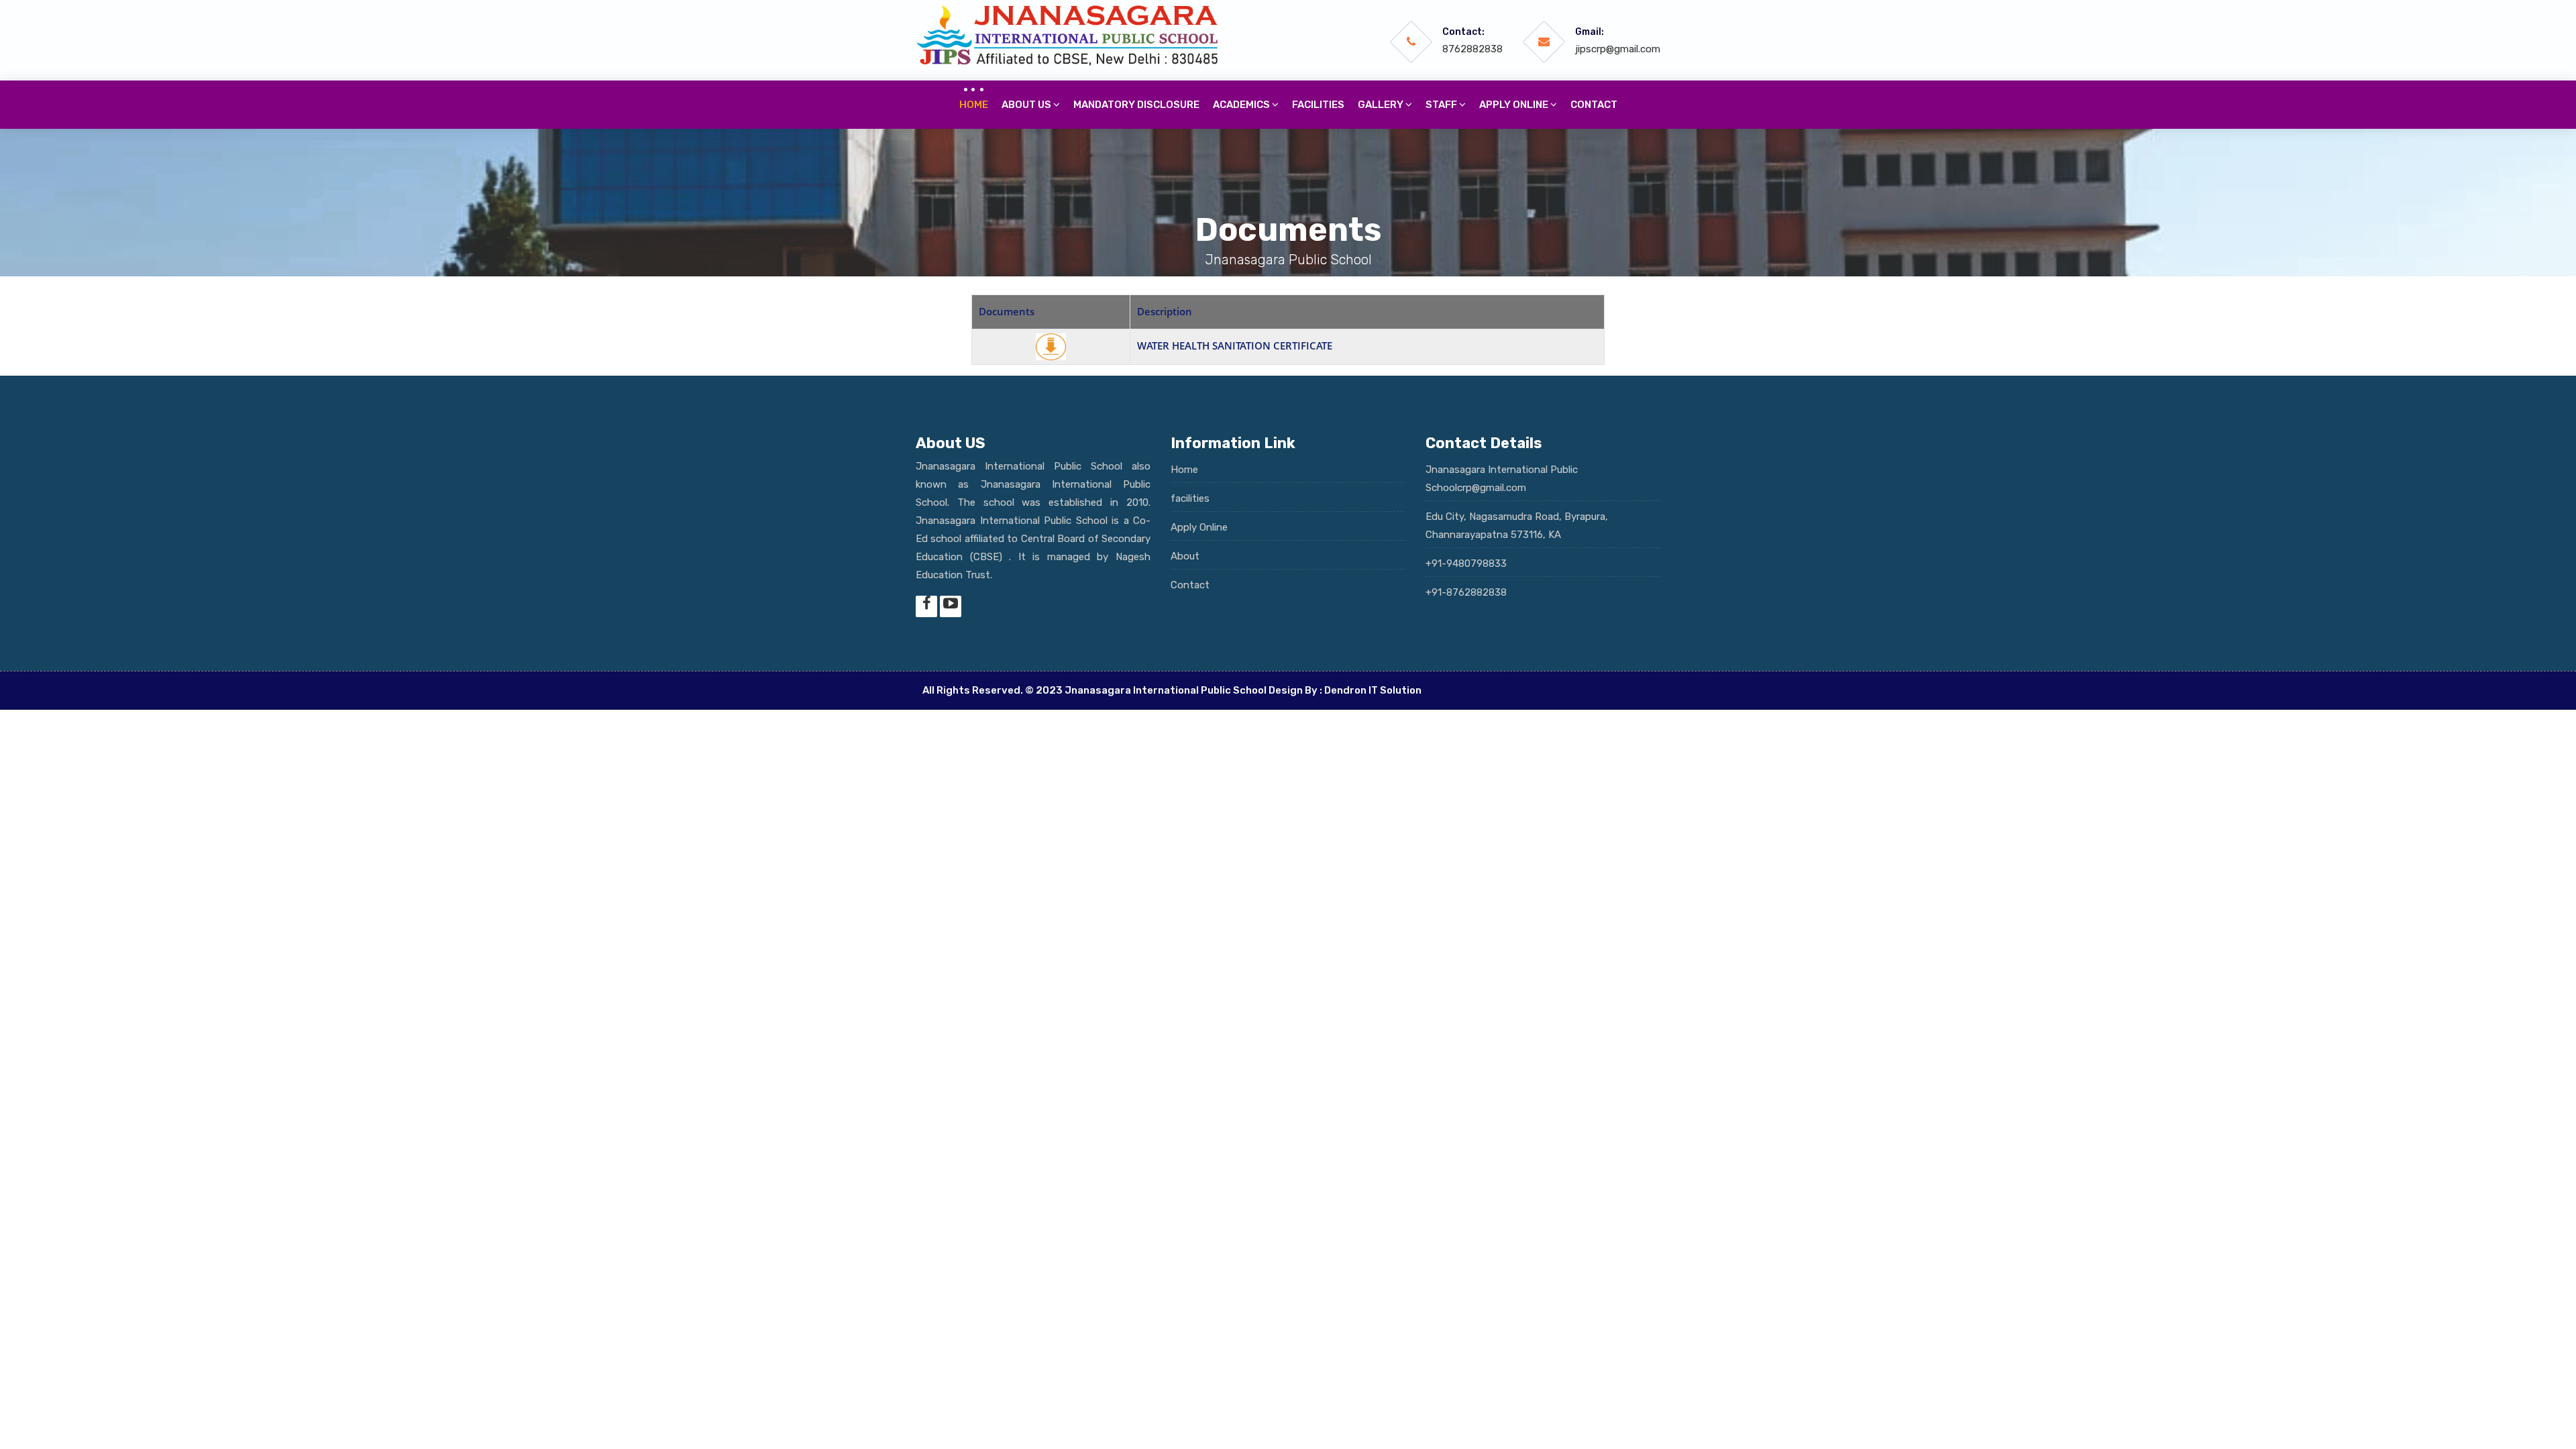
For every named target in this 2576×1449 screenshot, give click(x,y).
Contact (1594, 105)
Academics (1242, 105)
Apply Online (1199, 527)
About (1185, 556)
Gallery (1382, 105)
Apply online (1515, 105)
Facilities (1318, 105)
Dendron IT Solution (1373, 690)
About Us (1027, 105)
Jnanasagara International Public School (1166, 690)
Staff (1442, 105)
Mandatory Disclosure (1136, 105)
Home (974, 105)
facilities (1190, 498)
